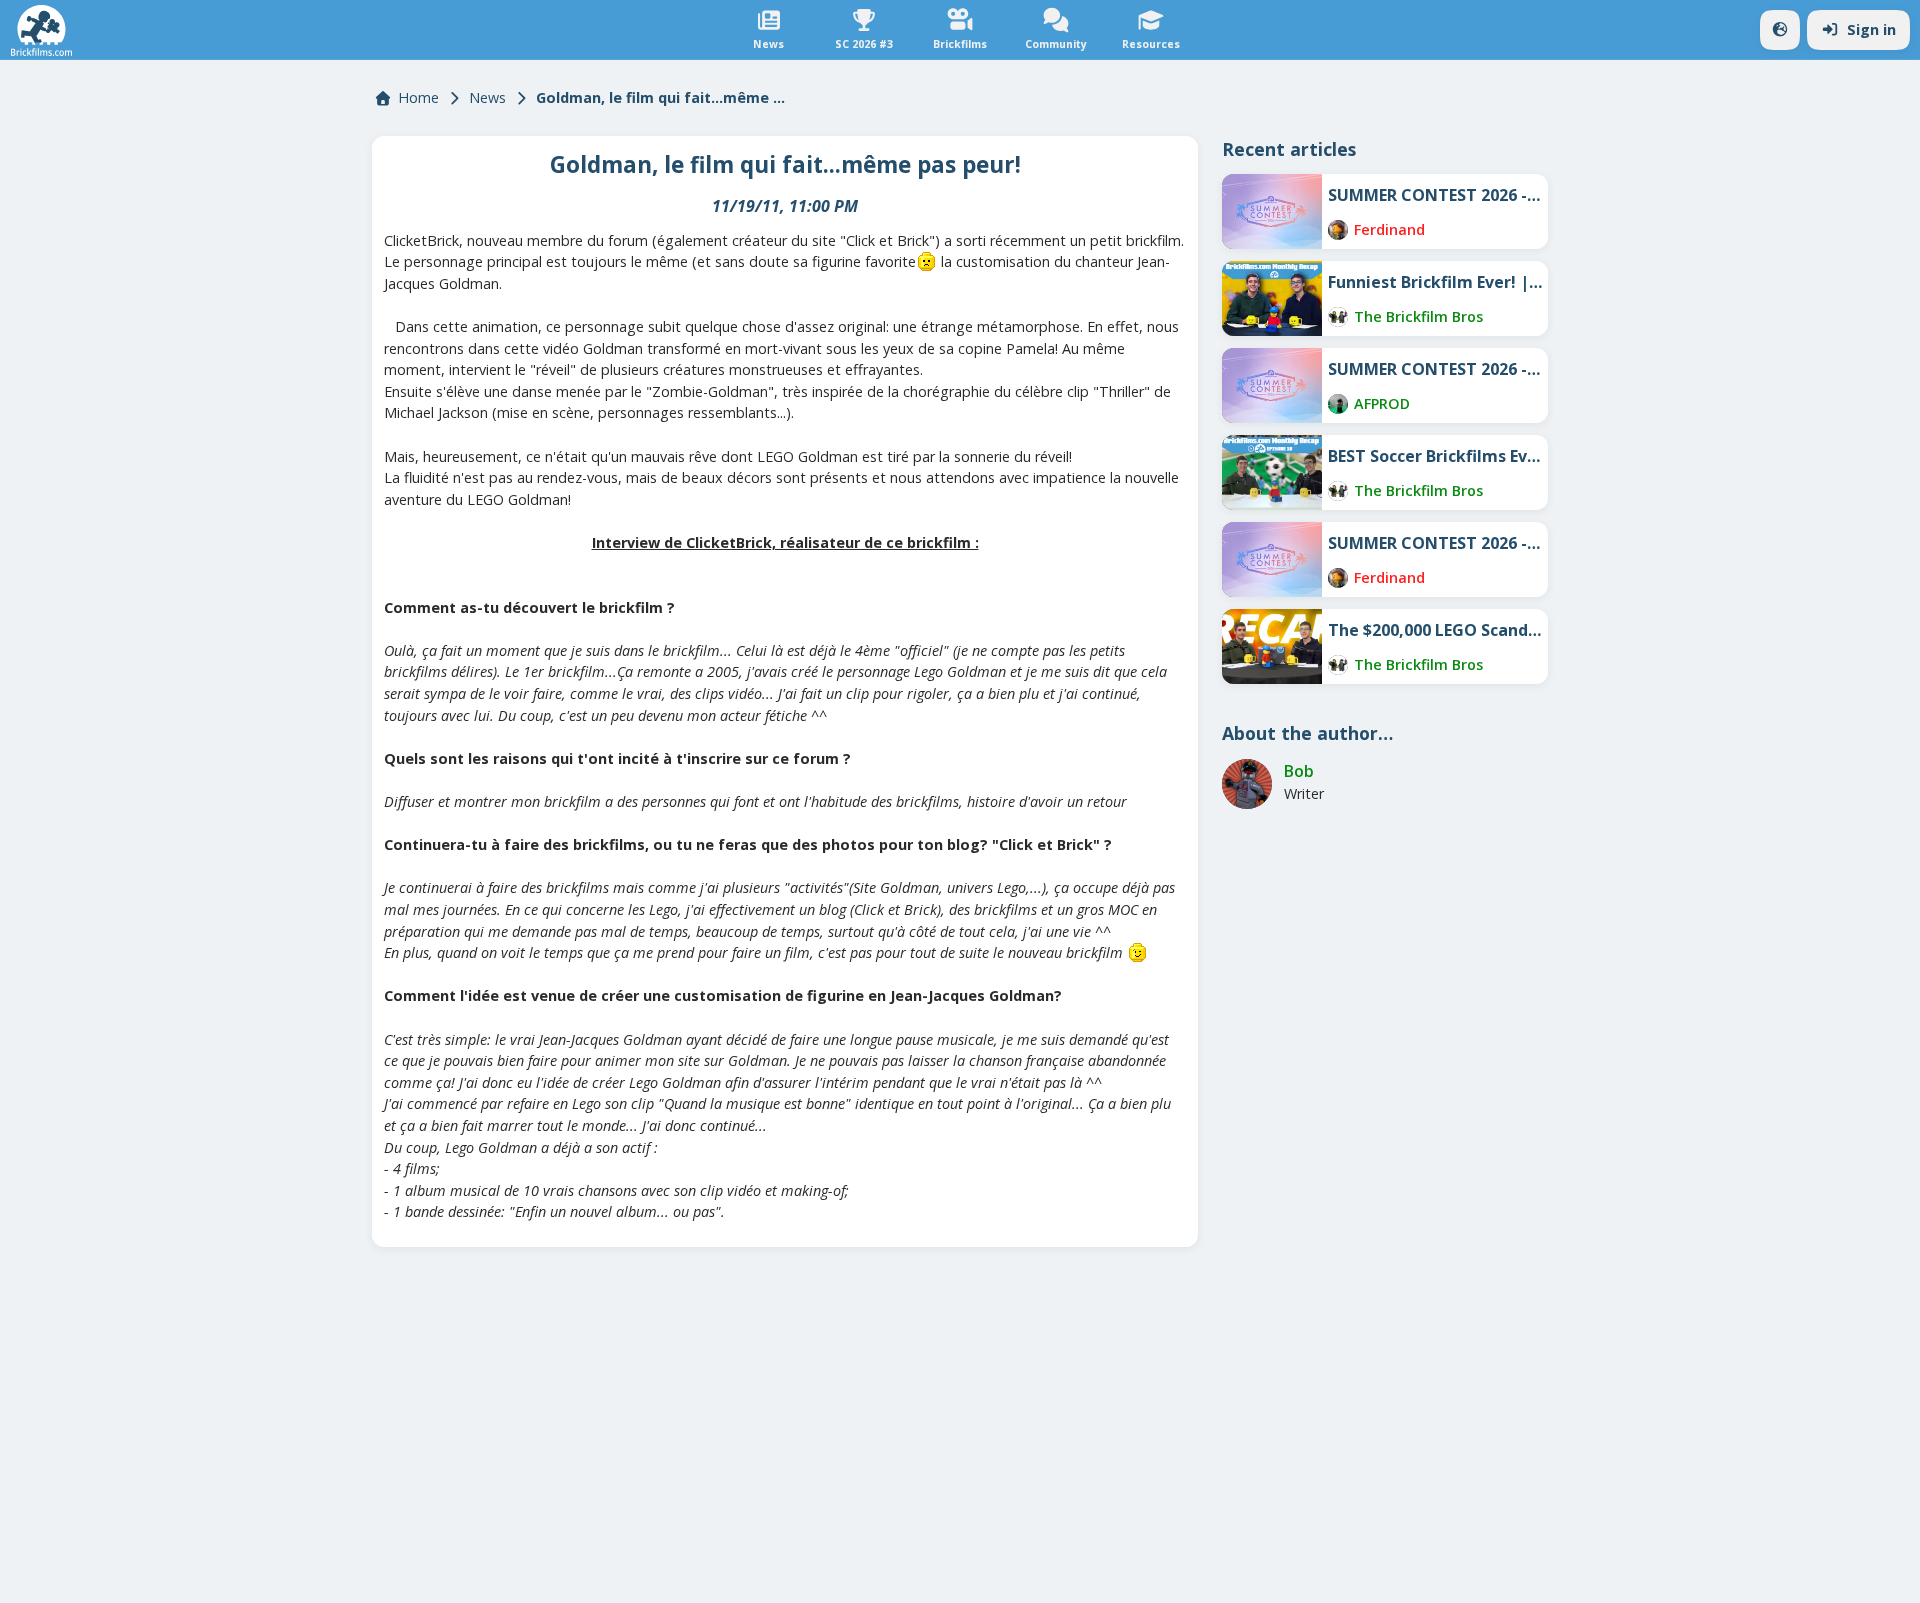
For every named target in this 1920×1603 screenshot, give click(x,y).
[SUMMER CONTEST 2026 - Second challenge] (1272, 385)
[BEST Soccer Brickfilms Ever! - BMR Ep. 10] (1272, 472)
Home (418, 97)
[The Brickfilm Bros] (1338, 317)
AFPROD (1382, 403)
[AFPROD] (1338, 404)
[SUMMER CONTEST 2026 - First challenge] (1272, 559)
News (487, 97)
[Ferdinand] (1338, 230)
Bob (1299, 771)
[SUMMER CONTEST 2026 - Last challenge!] (1272, 211)
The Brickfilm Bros (1418, 316)
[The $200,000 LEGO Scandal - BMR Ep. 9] (1272, 646)
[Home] (41, 30)
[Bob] (1247, 784)
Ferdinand (1389, 229)
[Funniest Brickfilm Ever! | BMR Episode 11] (1272, 298)
